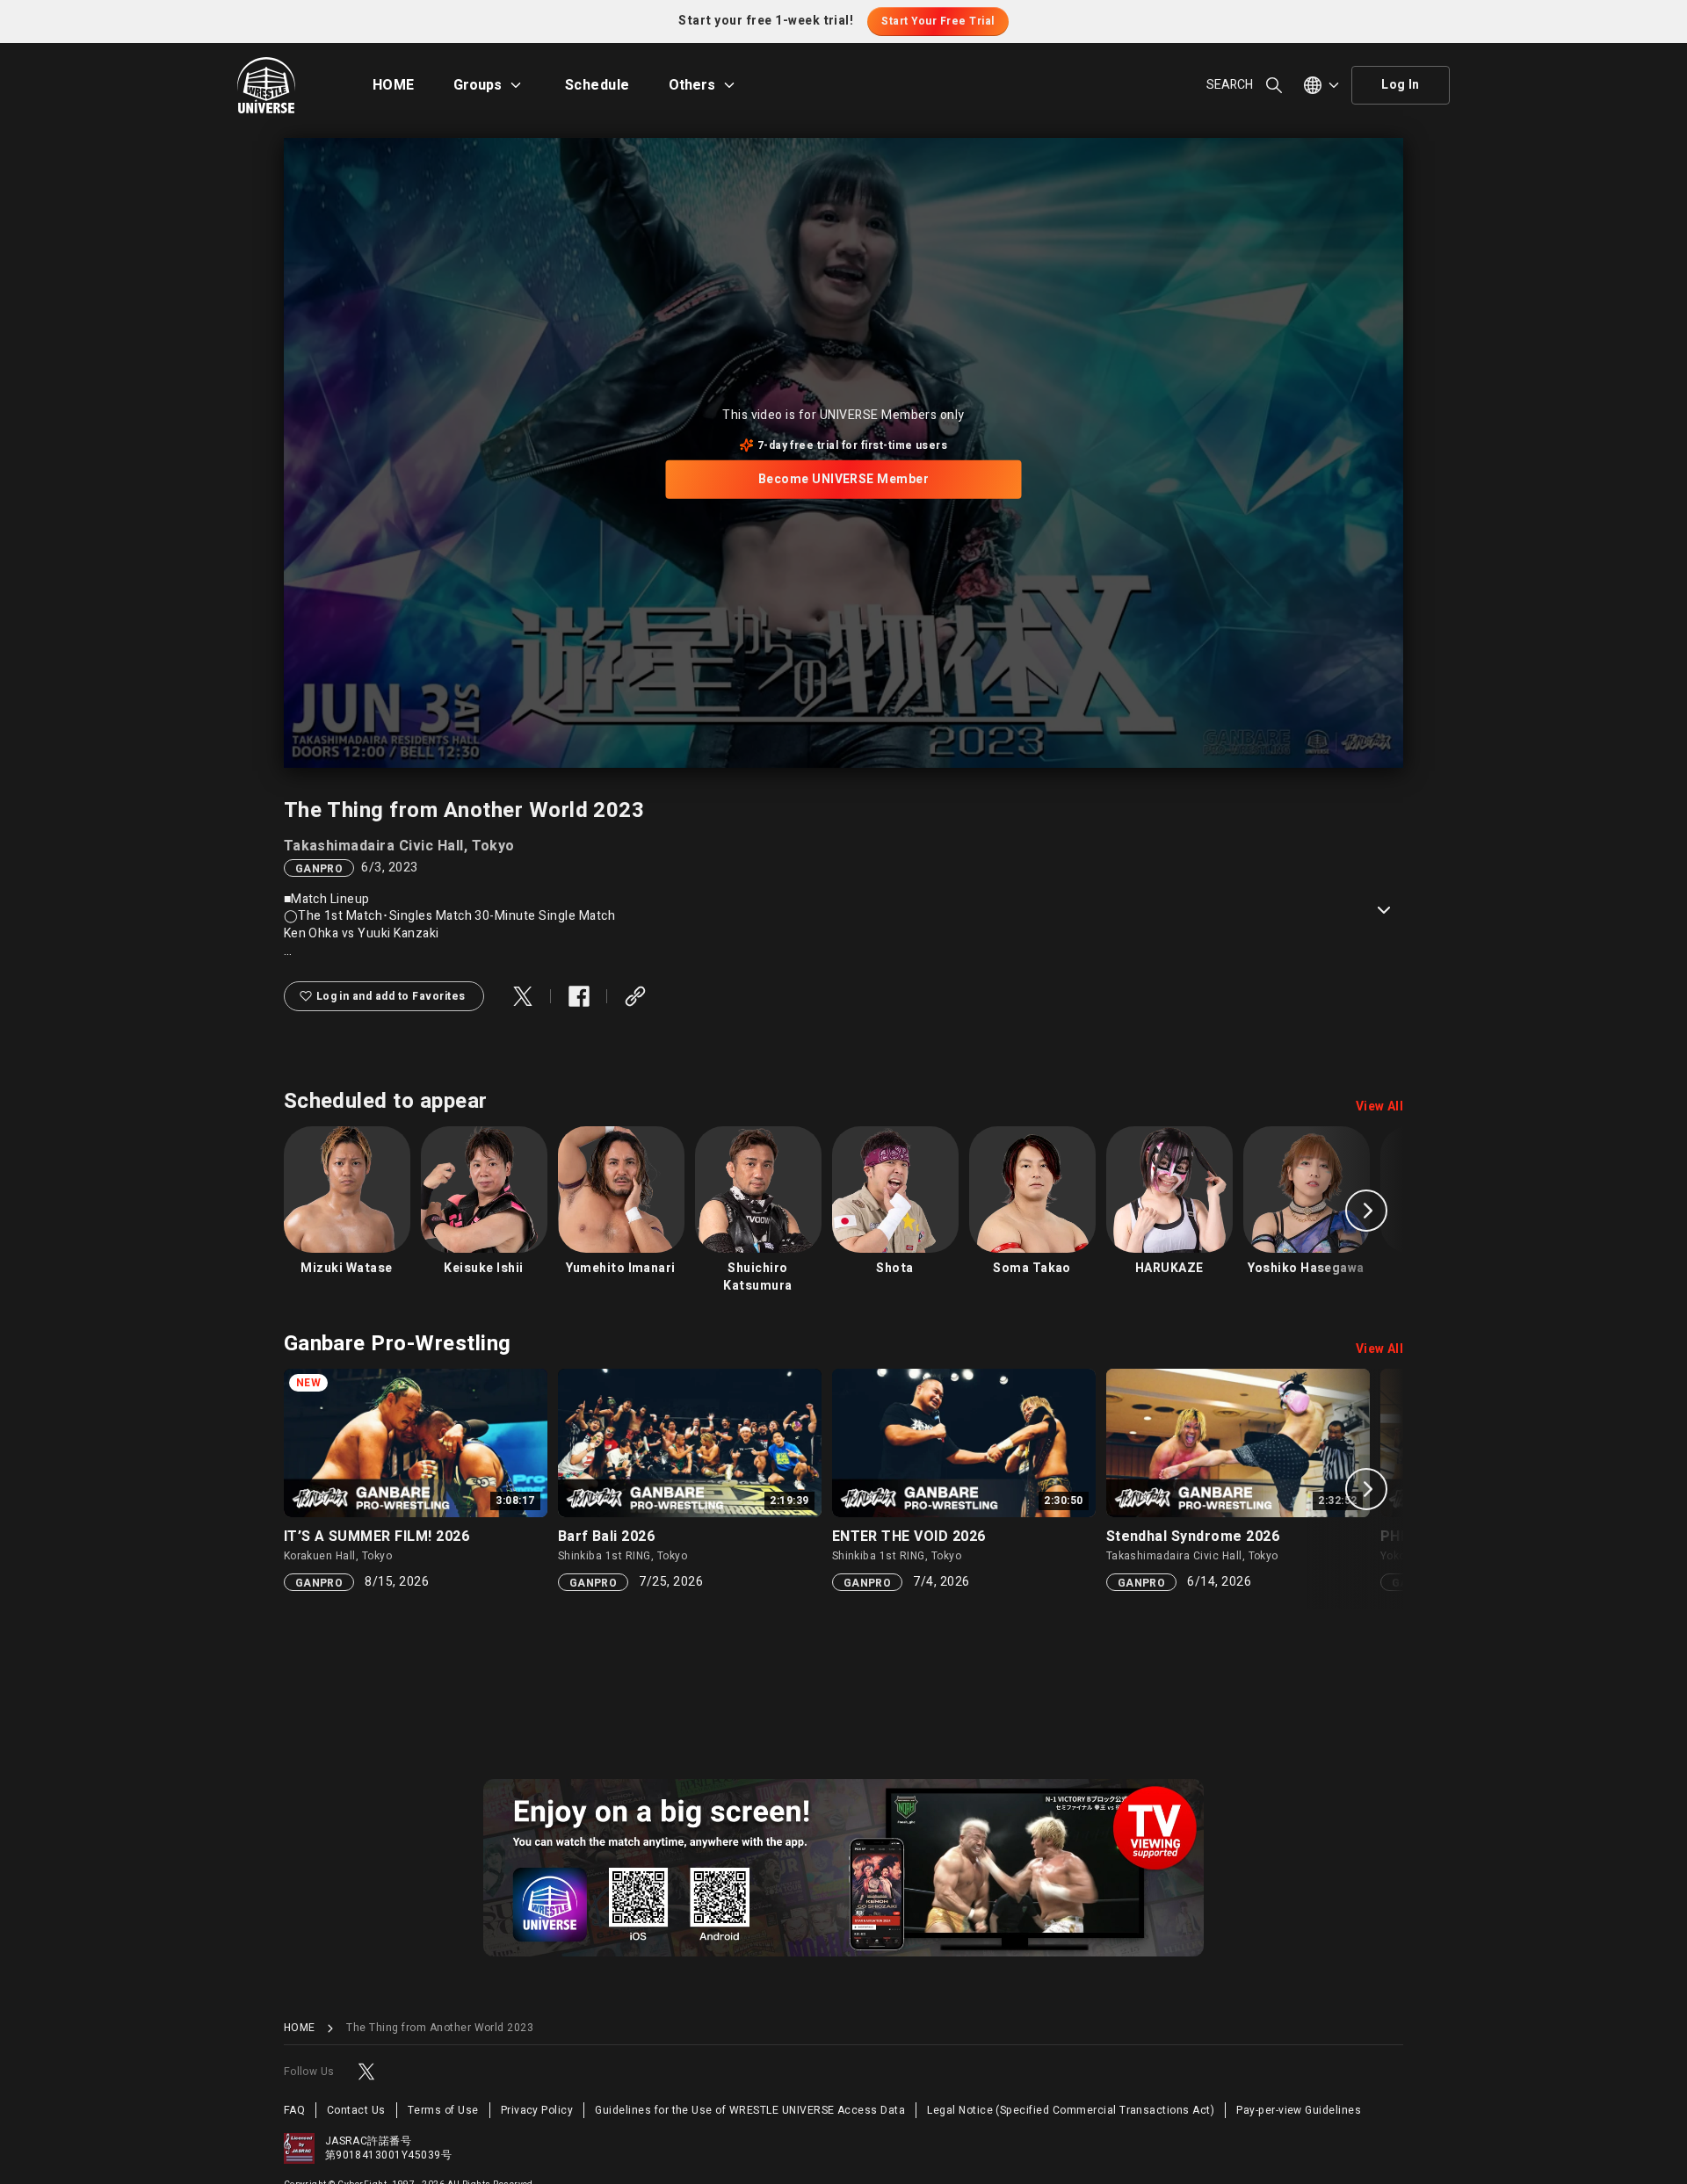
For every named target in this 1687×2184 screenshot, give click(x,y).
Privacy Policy (537, 2110)
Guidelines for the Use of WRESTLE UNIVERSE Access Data (750, 2110)
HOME (394, 85)
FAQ (294, 2110)
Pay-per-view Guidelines (1299, 2110)
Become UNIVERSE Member (844, 479)
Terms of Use (443, 2110)
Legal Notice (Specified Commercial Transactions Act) (1071, 2110)
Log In (1401, 85)
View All (1380, 1107)
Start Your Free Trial (938, 21)
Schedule (597, 85)
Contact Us (356, 2110)
